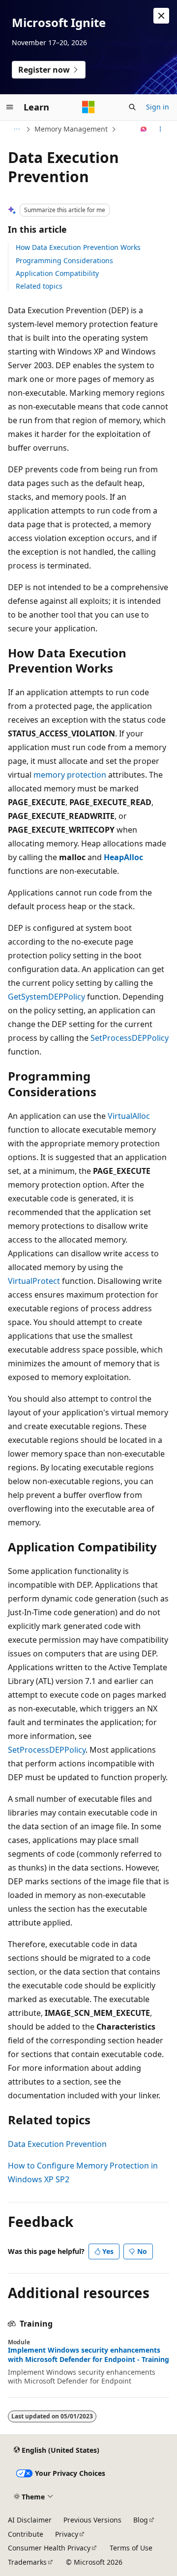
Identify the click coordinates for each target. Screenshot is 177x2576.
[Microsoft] (88, 107)
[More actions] (161, 129)
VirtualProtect (34, 1281)
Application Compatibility (57, 273)
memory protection (70, 775)
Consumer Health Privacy (49, 2548)
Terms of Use (131, 2548)
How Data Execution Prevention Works (78, 247)
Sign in (158, 107)
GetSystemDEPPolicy (46, 997)
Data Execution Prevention (57, 2144)
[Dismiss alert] (161, 16)
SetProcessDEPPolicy (130, 1038)
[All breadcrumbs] (16, 129)
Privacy (67, 2534)
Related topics (39, 286)
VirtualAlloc (129, 1116)
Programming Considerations (64, 260)
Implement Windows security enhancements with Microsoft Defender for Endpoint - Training (88, 2355)
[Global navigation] (10, 107)
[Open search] (132, 107)
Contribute (26, 2534)
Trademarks (27, 2562)
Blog (141, 2520)
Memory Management (71, 129)
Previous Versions (92, 2520)
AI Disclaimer (30, 2520)
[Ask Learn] (144, 129)
